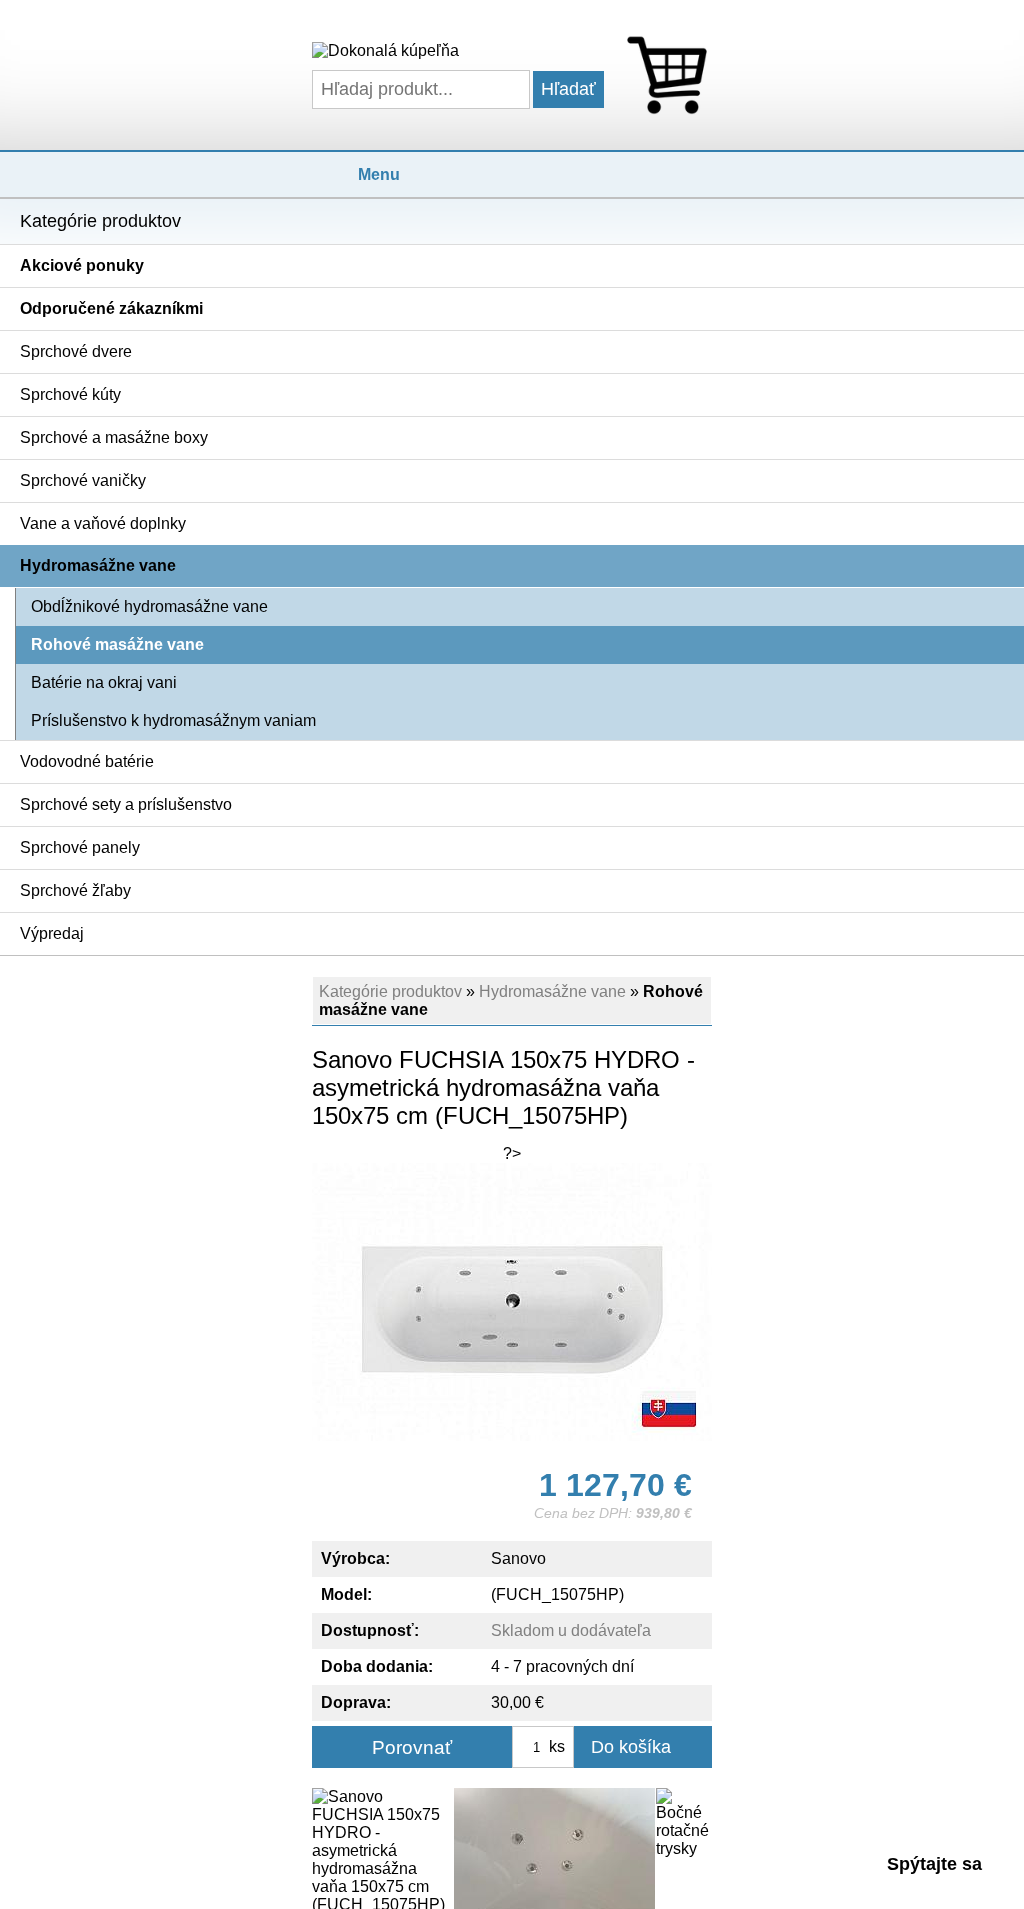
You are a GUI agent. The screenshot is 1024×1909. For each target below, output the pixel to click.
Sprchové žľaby (75, 890)
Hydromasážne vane (98, 565)
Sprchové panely (80, 847)
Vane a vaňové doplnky (103, 523)
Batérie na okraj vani (104, 682)
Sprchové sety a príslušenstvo (126, 804)
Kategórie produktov (390, 991)
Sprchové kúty (70, 394)
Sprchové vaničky (83, 480)
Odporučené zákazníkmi (111, 308)
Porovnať (412, 1747)
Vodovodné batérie (87, 761)
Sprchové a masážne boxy (114, 437)
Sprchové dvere (76, 351)
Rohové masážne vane (117, 644)
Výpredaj (52, 933)
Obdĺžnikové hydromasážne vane (149, 606)
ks (555, 1746)
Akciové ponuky (82, 265)
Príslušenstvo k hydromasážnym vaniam (173, 720)
